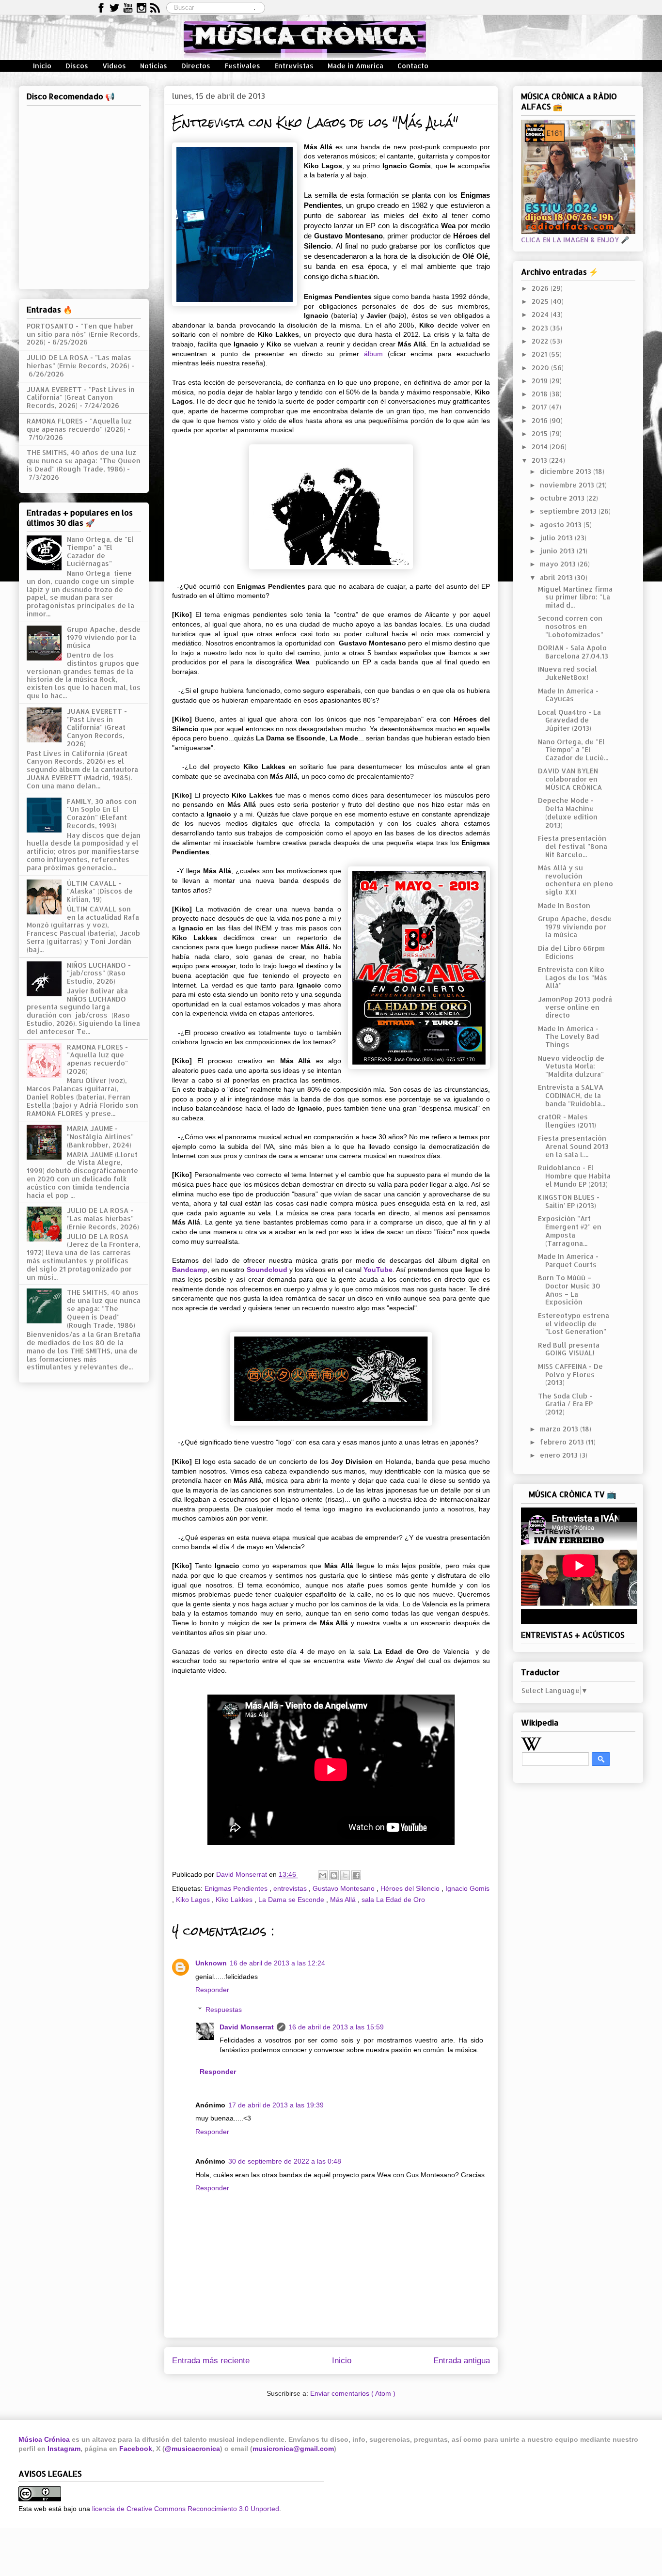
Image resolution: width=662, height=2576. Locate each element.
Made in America (355, 66)
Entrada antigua (462, 2361)
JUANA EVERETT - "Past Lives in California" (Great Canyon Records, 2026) (81, 398)
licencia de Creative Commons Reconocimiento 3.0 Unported (186, 2509)
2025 (541, 301)
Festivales (242, 66)
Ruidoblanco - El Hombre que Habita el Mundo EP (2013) (574, 1176)
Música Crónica (44, 2439)
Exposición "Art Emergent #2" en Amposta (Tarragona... (570, 1231)
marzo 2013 (560, 1429)
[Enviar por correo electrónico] (323, 1875)
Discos (77, 66)
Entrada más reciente (211, 2361)
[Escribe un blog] (334, 1875)
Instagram (64, 2449)
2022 (541, 341)
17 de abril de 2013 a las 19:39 (276, 2105)
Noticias (154, 66)
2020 (541, 368)
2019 (541, 381)
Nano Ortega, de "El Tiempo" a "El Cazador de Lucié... (573, 750)
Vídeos (114, 66)
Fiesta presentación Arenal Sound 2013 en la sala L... (573, 1146)
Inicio (42, 66)
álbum (373, 354)
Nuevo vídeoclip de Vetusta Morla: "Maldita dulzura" (571, 1066)
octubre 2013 (563, 498)
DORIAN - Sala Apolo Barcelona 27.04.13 (573, 652)
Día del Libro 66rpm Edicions (571, 952)
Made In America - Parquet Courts (568, 1260)
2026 (541, 288)
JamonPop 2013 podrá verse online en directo (575, 1007)
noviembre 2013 (568, 485)
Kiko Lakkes (235, 1900)
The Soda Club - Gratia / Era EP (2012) (565, 1404)
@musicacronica (192, 2449)
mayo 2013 (559, 564)
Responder (212, 1990)
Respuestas (224, 2010)
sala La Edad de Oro (393, 1900)
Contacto (413, 66)
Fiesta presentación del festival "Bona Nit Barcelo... (573, 846)
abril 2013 (557, 577)
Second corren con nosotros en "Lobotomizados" (571, 626)
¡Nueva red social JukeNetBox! (567, 673)
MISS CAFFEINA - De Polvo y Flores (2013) (570, 1374)
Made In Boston (564, 905)
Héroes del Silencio (411, 1888)
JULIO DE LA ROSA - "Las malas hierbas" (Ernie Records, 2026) (79, 361)
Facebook (136, 2449)
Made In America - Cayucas (568, 695)
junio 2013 (558, 551)
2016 (541, 420)
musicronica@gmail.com (293, 2449)
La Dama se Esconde (292, 1900)
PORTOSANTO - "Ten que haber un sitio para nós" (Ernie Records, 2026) (83, 334)
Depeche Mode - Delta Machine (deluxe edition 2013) (568, 812)
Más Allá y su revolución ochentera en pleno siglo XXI (575, 880)
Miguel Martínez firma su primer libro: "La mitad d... (575, 597)
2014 (541, 447)
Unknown (211, 1963)
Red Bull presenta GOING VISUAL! (569, 1349)
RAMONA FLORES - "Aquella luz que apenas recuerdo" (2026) (79, 425)
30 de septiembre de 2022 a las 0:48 (285, 2161)
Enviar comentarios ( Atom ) (353, 2393)
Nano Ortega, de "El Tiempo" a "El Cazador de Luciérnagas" (100, 551)
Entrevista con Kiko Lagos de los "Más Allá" (573, 978)
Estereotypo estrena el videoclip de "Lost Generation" (574, 1324)
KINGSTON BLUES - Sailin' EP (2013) (569, 1201)
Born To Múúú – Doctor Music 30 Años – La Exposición (569, 1290)
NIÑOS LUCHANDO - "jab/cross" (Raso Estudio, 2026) (99, 973)
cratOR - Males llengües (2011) (567, 1121)
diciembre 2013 (567, 471)
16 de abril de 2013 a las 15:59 (336, 2027)
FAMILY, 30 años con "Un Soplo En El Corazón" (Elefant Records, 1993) (102, 813)
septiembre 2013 (569, 511)
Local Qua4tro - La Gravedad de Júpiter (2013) (569, 720)
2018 (541, 394)
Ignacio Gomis (467, 1888)
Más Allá (344, 1900)
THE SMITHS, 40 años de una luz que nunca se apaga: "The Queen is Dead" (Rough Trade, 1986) (84, 461)
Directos (196, 66)
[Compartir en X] (345, 1875)
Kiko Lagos (194, 1900)
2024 (541, 314)
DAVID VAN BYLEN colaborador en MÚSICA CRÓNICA (570, 779)
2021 (540, 354)
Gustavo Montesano (345, 1888)
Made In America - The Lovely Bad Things (568, 1037)
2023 (541, 328)
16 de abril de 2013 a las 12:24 (277, 1963)
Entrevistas (294, 66)
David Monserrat (247, 2027)
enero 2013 (560, 1455)
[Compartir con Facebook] (356, 1875)
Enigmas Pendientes (237, 1888)
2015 (541, 433)
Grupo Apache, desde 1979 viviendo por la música (104, 637)
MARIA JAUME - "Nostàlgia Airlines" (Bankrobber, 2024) (100, 1137)
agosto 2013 (562, 525)
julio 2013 (557, 538)
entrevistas (291, 1888)
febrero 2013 (563, 1442)
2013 (540, 460)
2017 (540, 407)
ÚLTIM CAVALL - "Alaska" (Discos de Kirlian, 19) (100, 891)
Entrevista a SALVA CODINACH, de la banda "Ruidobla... (572, 1095)
